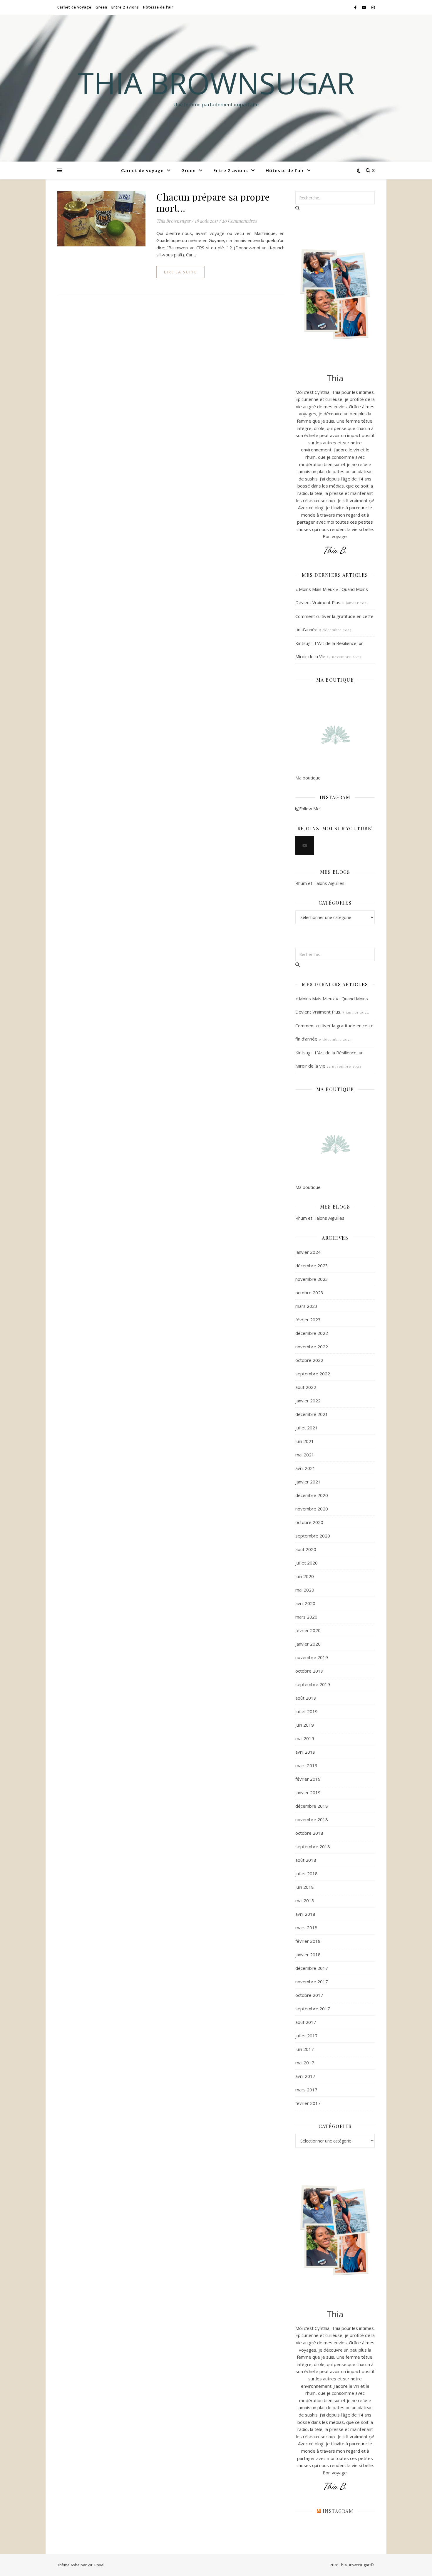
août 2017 (306, 2022)
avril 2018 (305, 1914)
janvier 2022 (308, 1401)
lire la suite (180, 272)
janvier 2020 (308, 1644)
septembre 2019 (313, 1684)
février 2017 (308, 2103)
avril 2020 (305, 1603)
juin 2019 (305, 1725)
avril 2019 (305, 1752)
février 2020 (308, 1630)
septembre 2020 (313, 1536)
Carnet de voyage (74, 7)
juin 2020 (305, 1576)
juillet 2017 (307, 2036)
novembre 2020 (312, 1509)
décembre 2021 (312, 1414)
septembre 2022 (313, 1374)
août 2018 (306, 1860)
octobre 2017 (309, 1995)
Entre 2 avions (125, 7)
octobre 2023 (309, 1293)
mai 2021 (305, 1455)
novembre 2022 (312, 1347)
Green (101, 7)
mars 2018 (306, 1928)
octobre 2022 (309, 1360)
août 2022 (306, 1387)
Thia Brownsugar (216, 83)
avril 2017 (305, 2076)
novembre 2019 (312, 1657)
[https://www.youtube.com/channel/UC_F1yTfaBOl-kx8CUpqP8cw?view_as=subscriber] (305, 845)
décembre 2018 (312, 1806)
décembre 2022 (312, 1333)
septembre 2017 (313, 2009)
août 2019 (306, 1698)
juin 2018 (305, 1887)
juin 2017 (305, 2049)
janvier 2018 (308, 1955)
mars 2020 (306, 1617)
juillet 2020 (307, 1563)
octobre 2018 (309, 1833)
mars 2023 (306, 1306)
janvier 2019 (308, 1792)
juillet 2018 (307, 1873)
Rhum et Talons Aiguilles (320, 883)
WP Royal (96, 2565)
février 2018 (308, 1941)
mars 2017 (306, 2090)
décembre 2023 (312, 1266)
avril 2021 (305, 1468)
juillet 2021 (307, 1428)
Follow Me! (310, 809)
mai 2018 (305, 1901)
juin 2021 (305, 1441)
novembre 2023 (312, 1279)
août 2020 (306, 1549)
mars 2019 (306, 1765)
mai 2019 (305, 1738)
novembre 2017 (312, 1982)
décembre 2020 (312, 1495)
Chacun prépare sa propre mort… (213, 202)
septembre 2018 (313, 1846)
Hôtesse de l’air (158, 7)
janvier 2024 (308, 1252)
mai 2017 (305, 2063)
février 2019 (308, 1779)
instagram (338, 2511)
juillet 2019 (307, 1711)
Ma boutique (308, 778)
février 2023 (308, 1320)
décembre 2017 (312, 1968)
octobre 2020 (309, 1522)
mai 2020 (305, 1590)
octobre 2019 (309, 1671)
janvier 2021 (308, 1482)
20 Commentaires (239, 221)
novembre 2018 (312, 1819)
